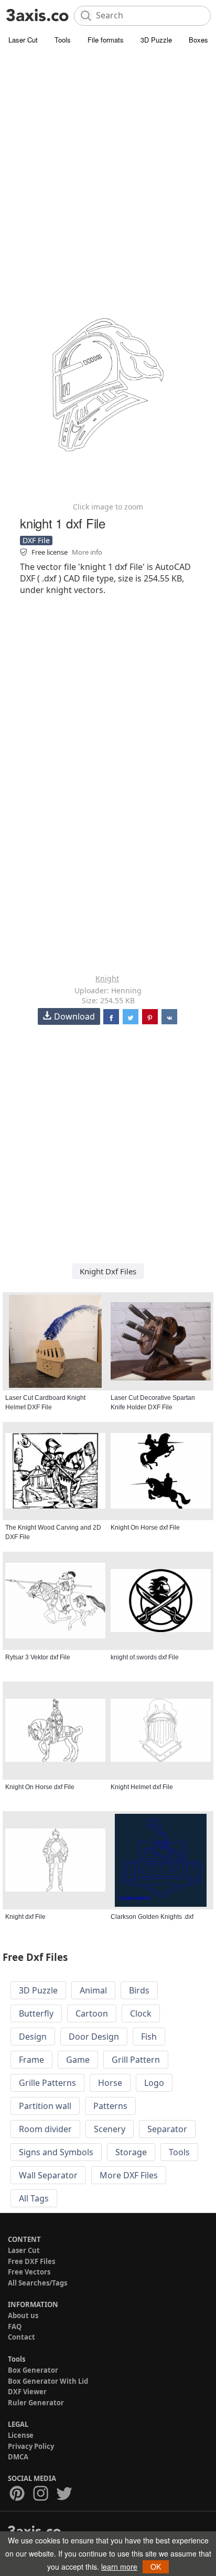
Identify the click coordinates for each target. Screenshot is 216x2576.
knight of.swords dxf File (145, 1657)
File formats (106, 40)
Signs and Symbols (56, 2152)
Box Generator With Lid (48, 2381)
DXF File (36, 540)
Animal (93, 1990)
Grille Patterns (47, 2083)
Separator (167, 2129)
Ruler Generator (36, 2403)
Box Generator (33, 2370)
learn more (119, 2567)
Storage (131, 2152)
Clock (141, 2013)
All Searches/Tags (37, 2283)
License (21, 2435)
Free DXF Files (31, 2261)
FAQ (15, 2326)
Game (78, 2060)
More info (87, 552)
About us (23, 2315)
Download (74, 1016)
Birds (139, 1990)
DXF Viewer (27, 2392)
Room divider (45, 2129)
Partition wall (45, 2106)
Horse (110, 2083)
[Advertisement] (108, 161)
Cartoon (92, 2013)
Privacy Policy (31, 2446)
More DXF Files (129, 2175)
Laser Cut (23, 40)
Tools (63, 40)
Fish (149, 2037)
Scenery (110, 2129)
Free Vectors (29, 2272)
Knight (107, 978)
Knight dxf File (25, 1917)
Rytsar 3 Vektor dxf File (38, 1657)
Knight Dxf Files (108, 1271)
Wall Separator (48, 2175)
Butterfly (36, 2013)
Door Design (94, 2037)
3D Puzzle (156, 40)
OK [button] (156, 2567)
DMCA (18, 2457)
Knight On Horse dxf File (145, 1528)
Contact (21, 2337)
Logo (154, 2083)
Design (33, 2037)
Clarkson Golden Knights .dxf (152, 1917)
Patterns (110, 2106)
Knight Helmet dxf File (142, 1787)
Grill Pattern (136, 2060)
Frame (31, 2060)
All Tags (34, 2198)
